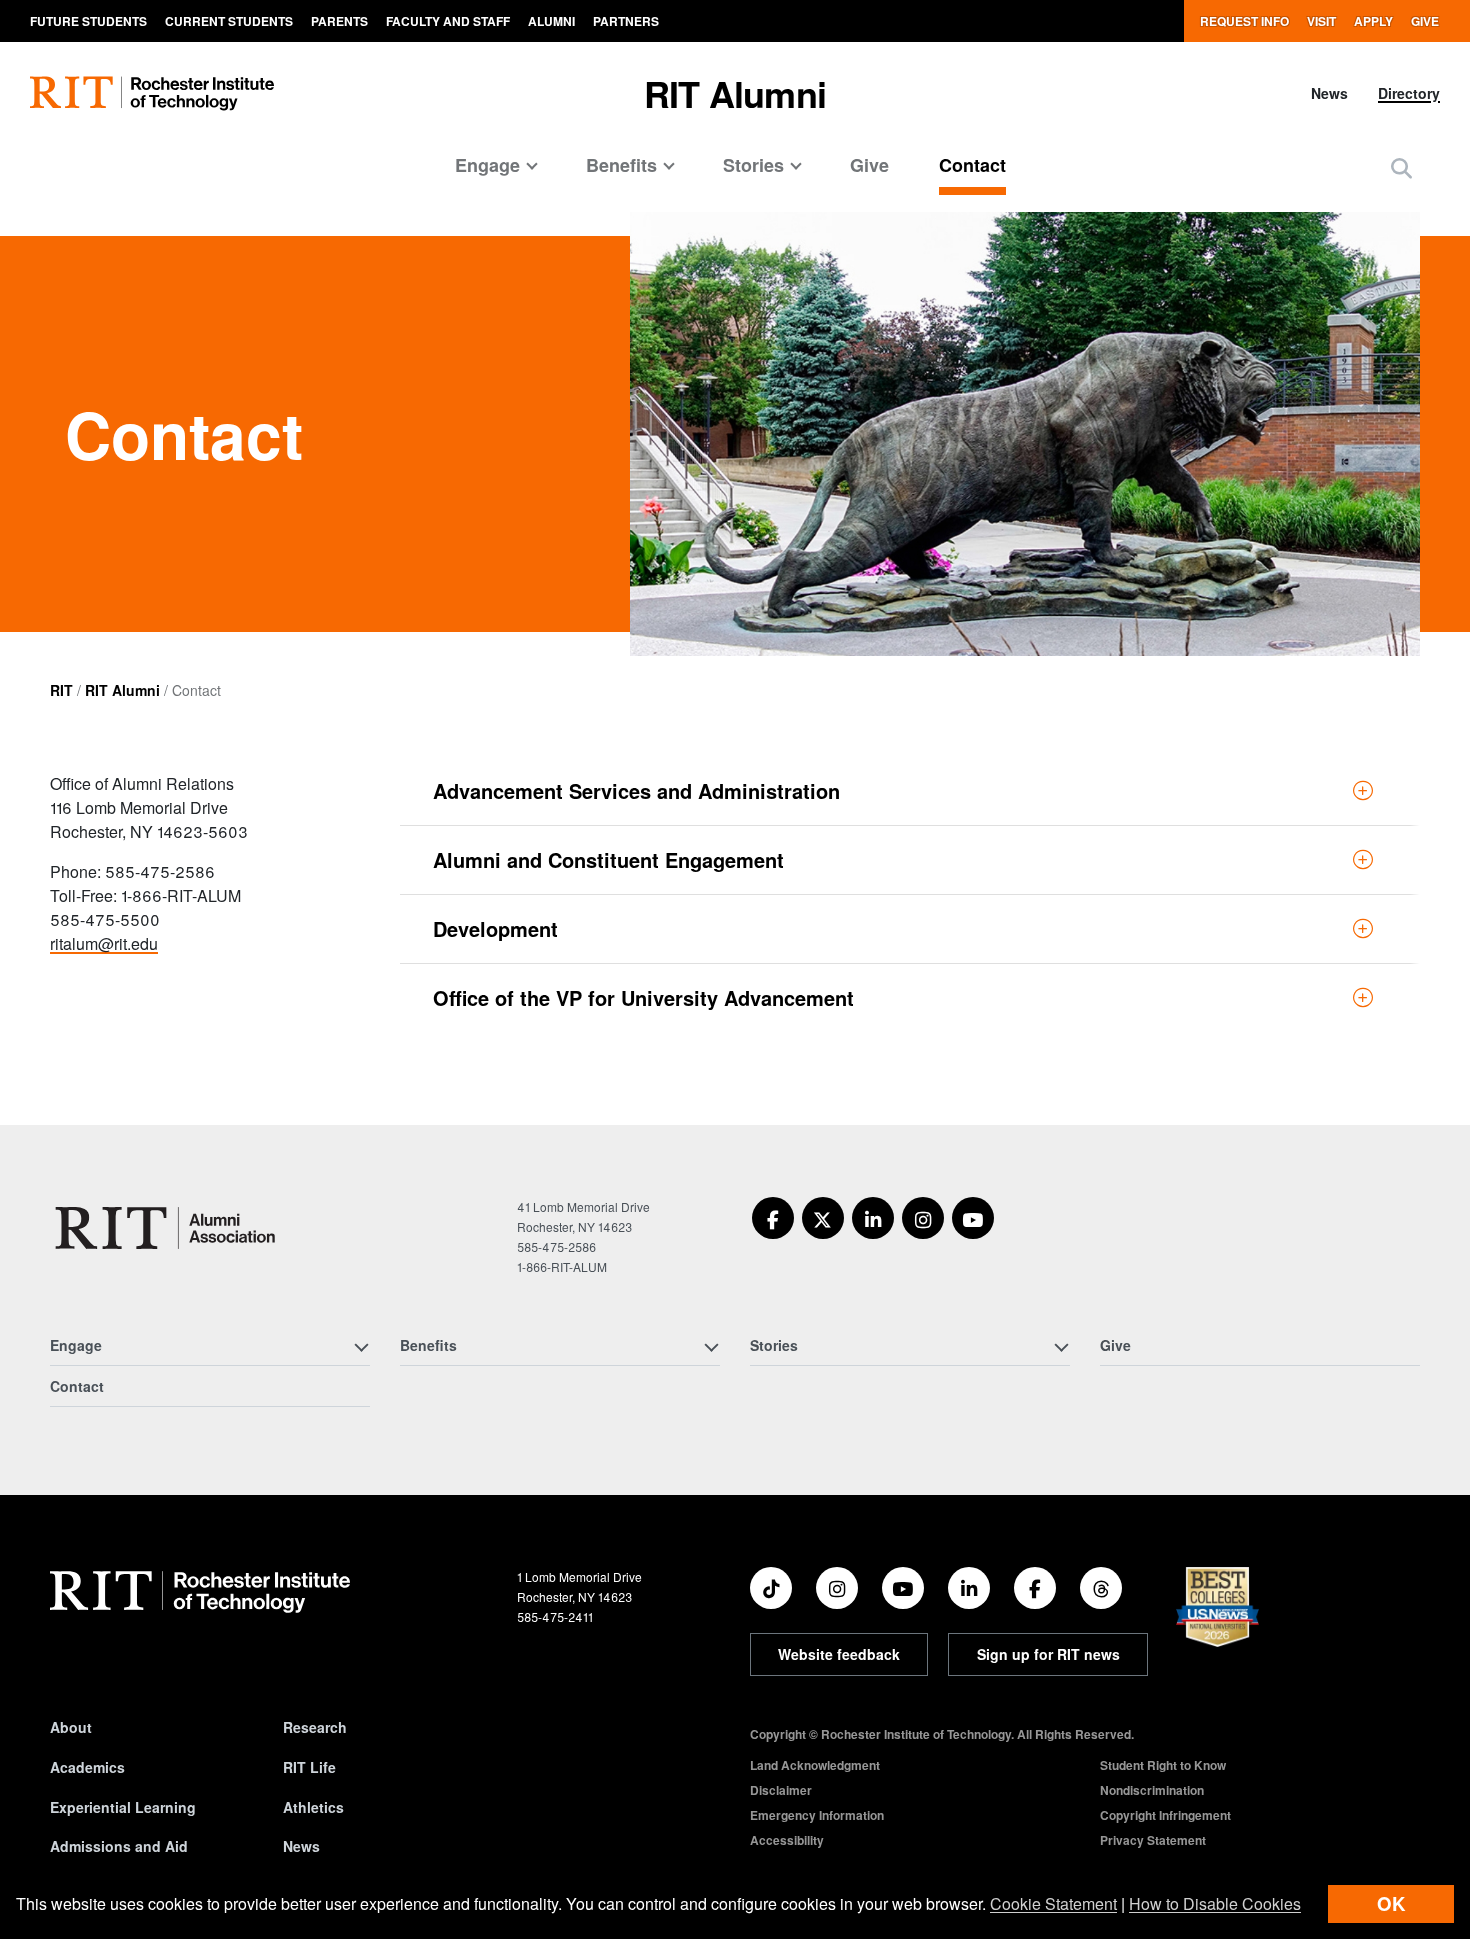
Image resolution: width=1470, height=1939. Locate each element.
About (71, 1727)
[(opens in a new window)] (773, 1218)
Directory (1409, 93)
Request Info (1244, 21)
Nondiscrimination (1152, 1790)
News (1329, 93)
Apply (1373, 21)
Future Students (88, 21)
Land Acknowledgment (815, 1765)
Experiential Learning (123, 1807)
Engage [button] (487, 165)
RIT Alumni (735, 93)
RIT (61, 690)
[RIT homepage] (152, 93)
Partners (626, 21)
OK (1391, 1903)
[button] (1401, 167)
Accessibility (787, 1840)
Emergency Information (817, 1815)
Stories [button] (753, 165)
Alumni (551, 21)
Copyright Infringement (1165, 1815)
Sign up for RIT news (1048, 1654)
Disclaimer (781, 1790)
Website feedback (839, 1654)
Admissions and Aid (119, 1846)
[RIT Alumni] (168, 1228)
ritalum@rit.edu (104, 943)
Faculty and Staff (448, 21)
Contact (972, 165)
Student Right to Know (1163, 1765)
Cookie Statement (1053, 1903)
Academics (87, 1767)
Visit (1321, 21)
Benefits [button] (621, 165)
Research (315, 1727)
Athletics (313, 1807)
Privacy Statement (1153, 1840)
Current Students (229, 21)
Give (1425, 21)
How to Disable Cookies (1215, 1903)
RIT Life (309, 1767)
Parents (339, 21)
